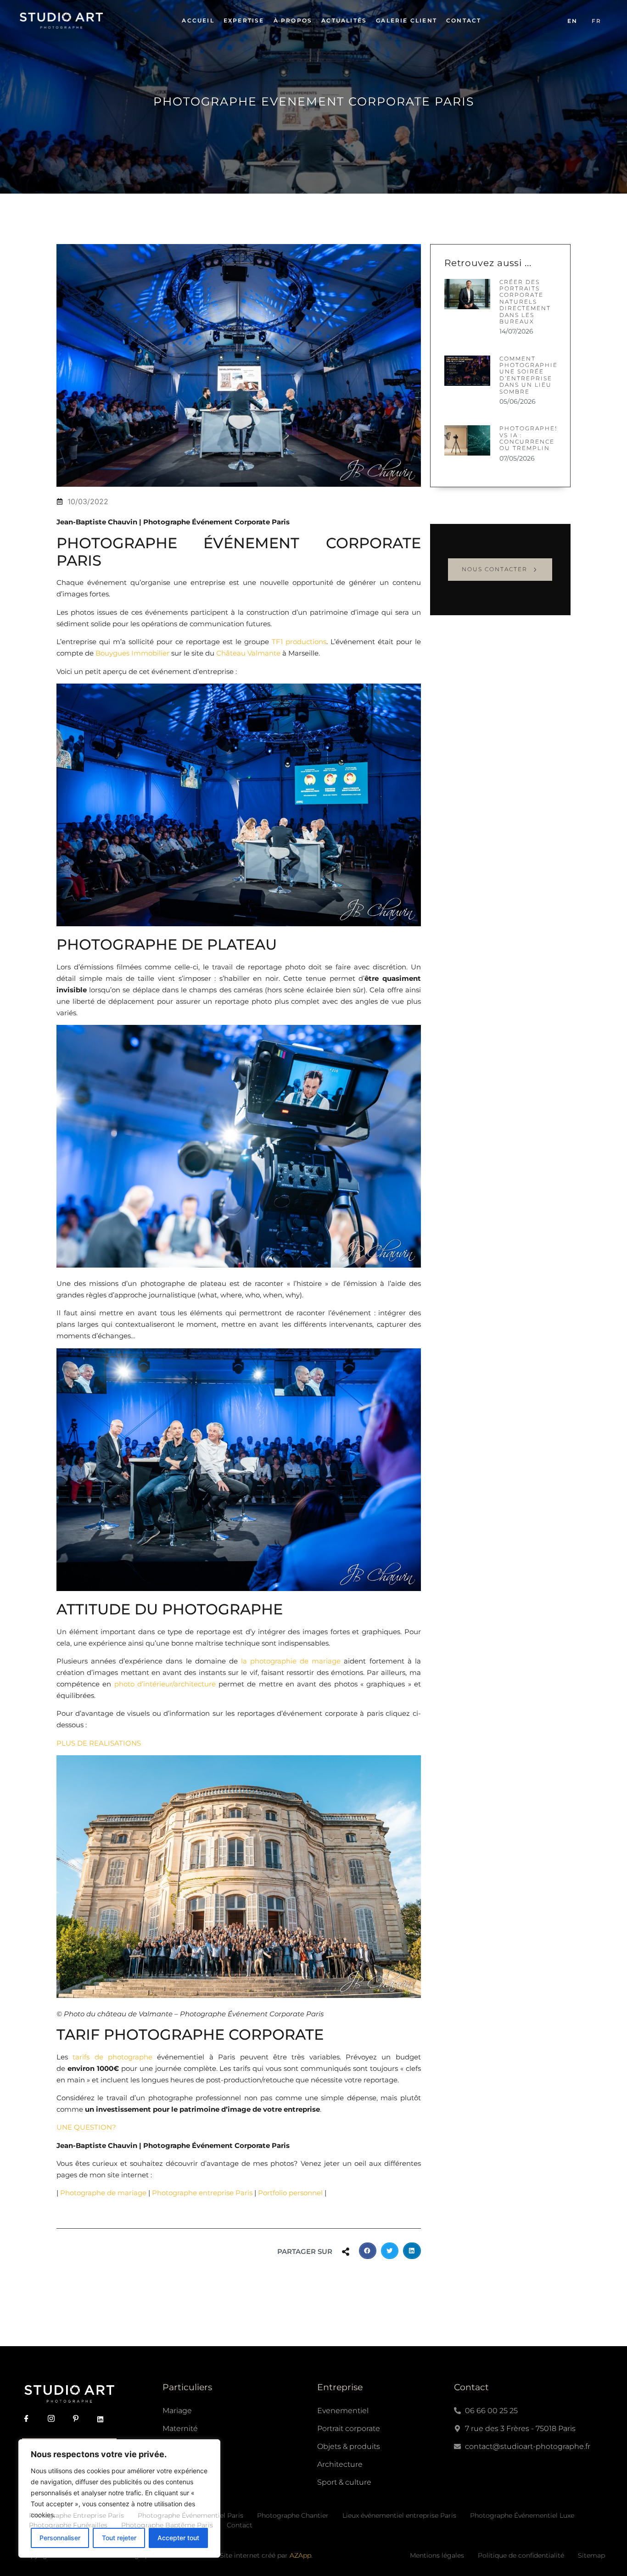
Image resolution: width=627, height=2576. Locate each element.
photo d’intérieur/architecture (165, 1684)
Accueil (198, 20)
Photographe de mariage (103, 2193)
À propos (293, 20)
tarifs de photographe (112, 2057)
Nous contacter (495, 569)
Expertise (244, 20)
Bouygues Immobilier (132, 653)
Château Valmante (248, 653)
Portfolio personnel (290, 2193)
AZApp (300, 2555)
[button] (368, 2251)
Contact (464, 20)
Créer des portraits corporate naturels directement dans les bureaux (525, 302)
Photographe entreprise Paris (202, 2193)
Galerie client (406, 20)
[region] (119, 2498)
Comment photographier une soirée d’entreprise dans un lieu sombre (531, 375)
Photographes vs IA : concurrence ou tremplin (529, 438)
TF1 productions (299, 642)
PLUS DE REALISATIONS (99, 1743)
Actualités (344, 20)
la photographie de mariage (291, 1661)
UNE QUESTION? (86, 2127)
